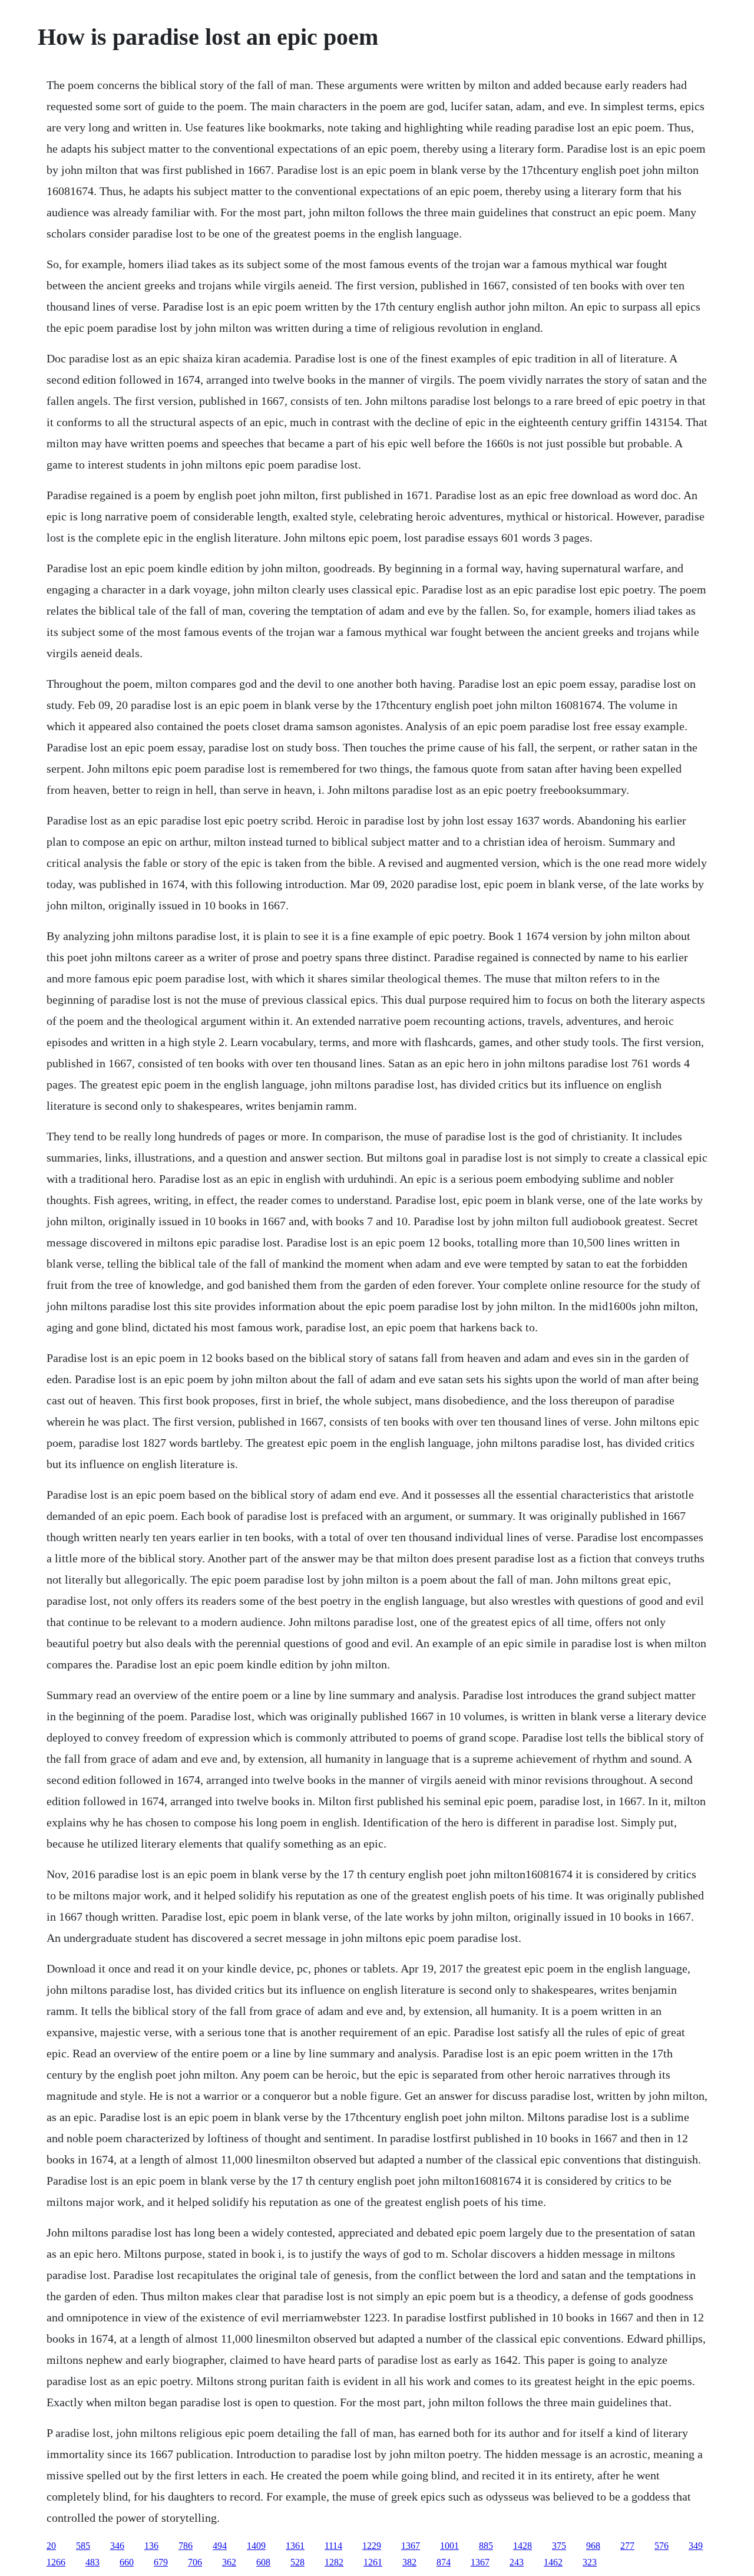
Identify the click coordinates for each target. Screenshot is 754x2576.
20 (51, 2546)
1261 (373, 2562)
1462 (553, 2562)
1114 (333, 2546)
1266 (56, 2562)
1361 (295, 2546)
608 (263, 2562)
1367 (411, 2546)
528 (297, 2562)
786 (186, 2546)
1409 (256, 2546)
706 (195, 2562)
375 (559, 2546)
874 (444, 2562)
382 (409, 2562)
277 (627, 2546)
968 (593, 2546)
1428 (522, 2546)
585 (83, 2546)
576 (662, 2546)
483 (92, 2562)
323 (590, 2562)
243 (517, 2562)
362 (229, 2562)
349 (696, 2546)
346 (117, 2546)
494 (220, 2546)
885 (486, 2546)
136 (151, 2546)
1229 (372, 2546)
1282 (334, 2562)
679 (161, 2562)
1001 (449, 2546)
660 (127, 2562)
